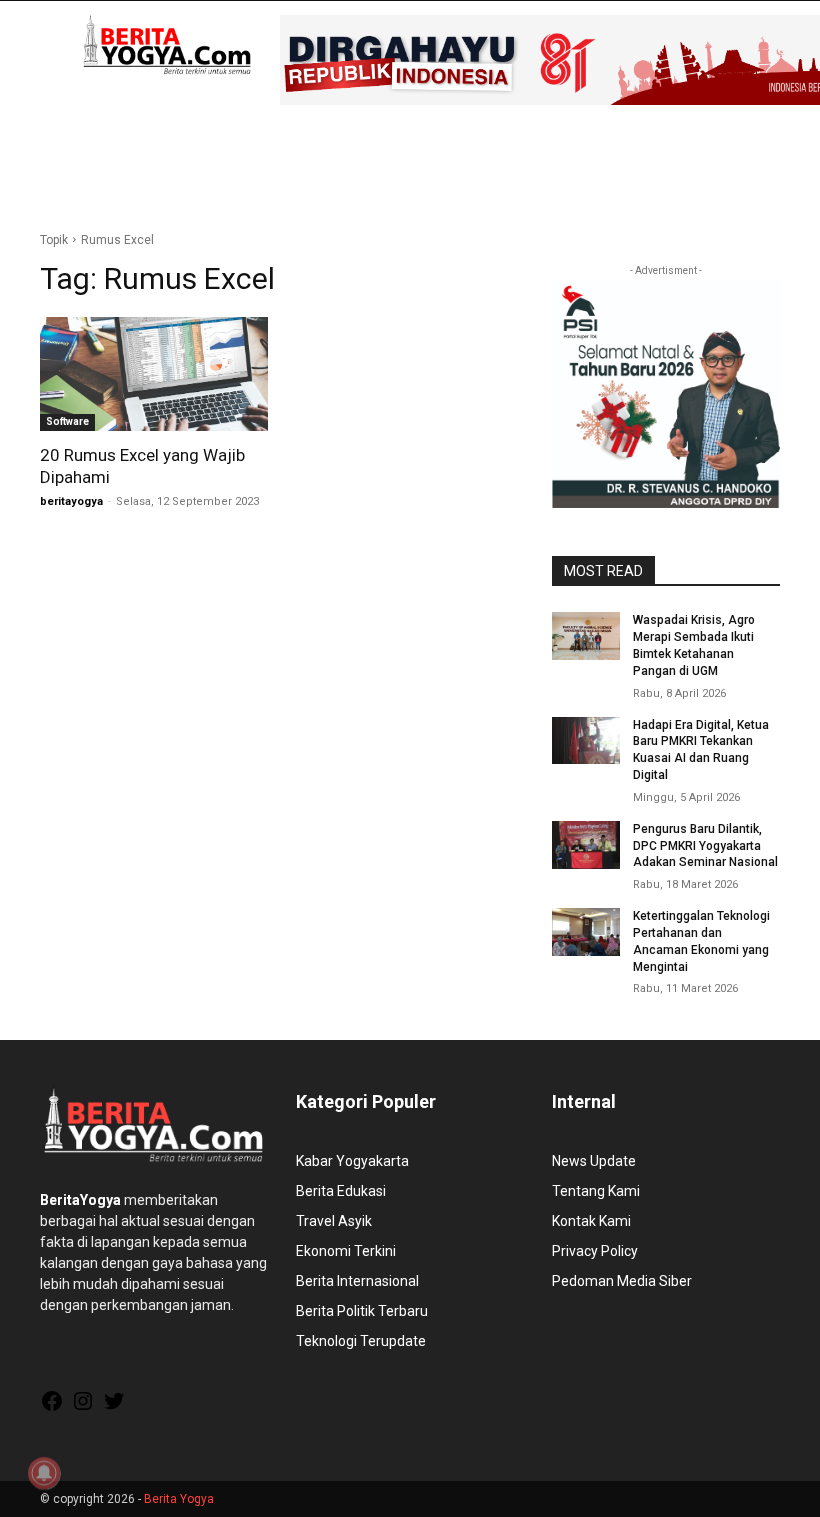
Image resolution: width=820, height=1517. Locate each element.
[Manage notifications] (44, 1473)
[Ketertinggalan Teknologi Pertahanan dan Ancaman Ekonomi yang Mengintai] (586, 932)
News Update (594, 1161)
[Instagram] (83, 1408)
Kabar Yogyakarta (352, 1161)
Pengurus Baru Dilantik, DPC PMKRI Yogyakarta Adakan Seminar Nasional (705, 846)
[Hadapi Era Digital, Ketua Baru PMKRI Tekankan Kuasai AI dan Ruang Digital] (586, 741)
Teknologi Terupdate (361, 1341)
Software (67, 421)
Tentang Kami (596, 1191)
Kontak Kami (591, 1221)
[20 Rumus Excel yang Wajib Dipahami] (154, 374)
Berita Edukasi (341, 1191)
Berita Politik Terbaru (362, 1311)
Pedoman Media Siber (622, 1281)
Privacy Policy (595, 1251)
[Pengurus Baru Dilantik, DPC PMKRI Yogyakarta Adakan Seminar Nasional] (586, 845)
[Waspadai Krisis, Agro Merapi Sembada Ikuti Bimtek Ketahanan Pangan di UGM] (586, 636)
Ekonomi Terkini (346, 1251)
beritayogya (71, 501)
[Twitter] (114, 1408)
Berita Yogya (179, 1499)
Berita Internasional (357, 1281)
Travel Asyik (334, 1221)
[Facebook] (52, 1408)
